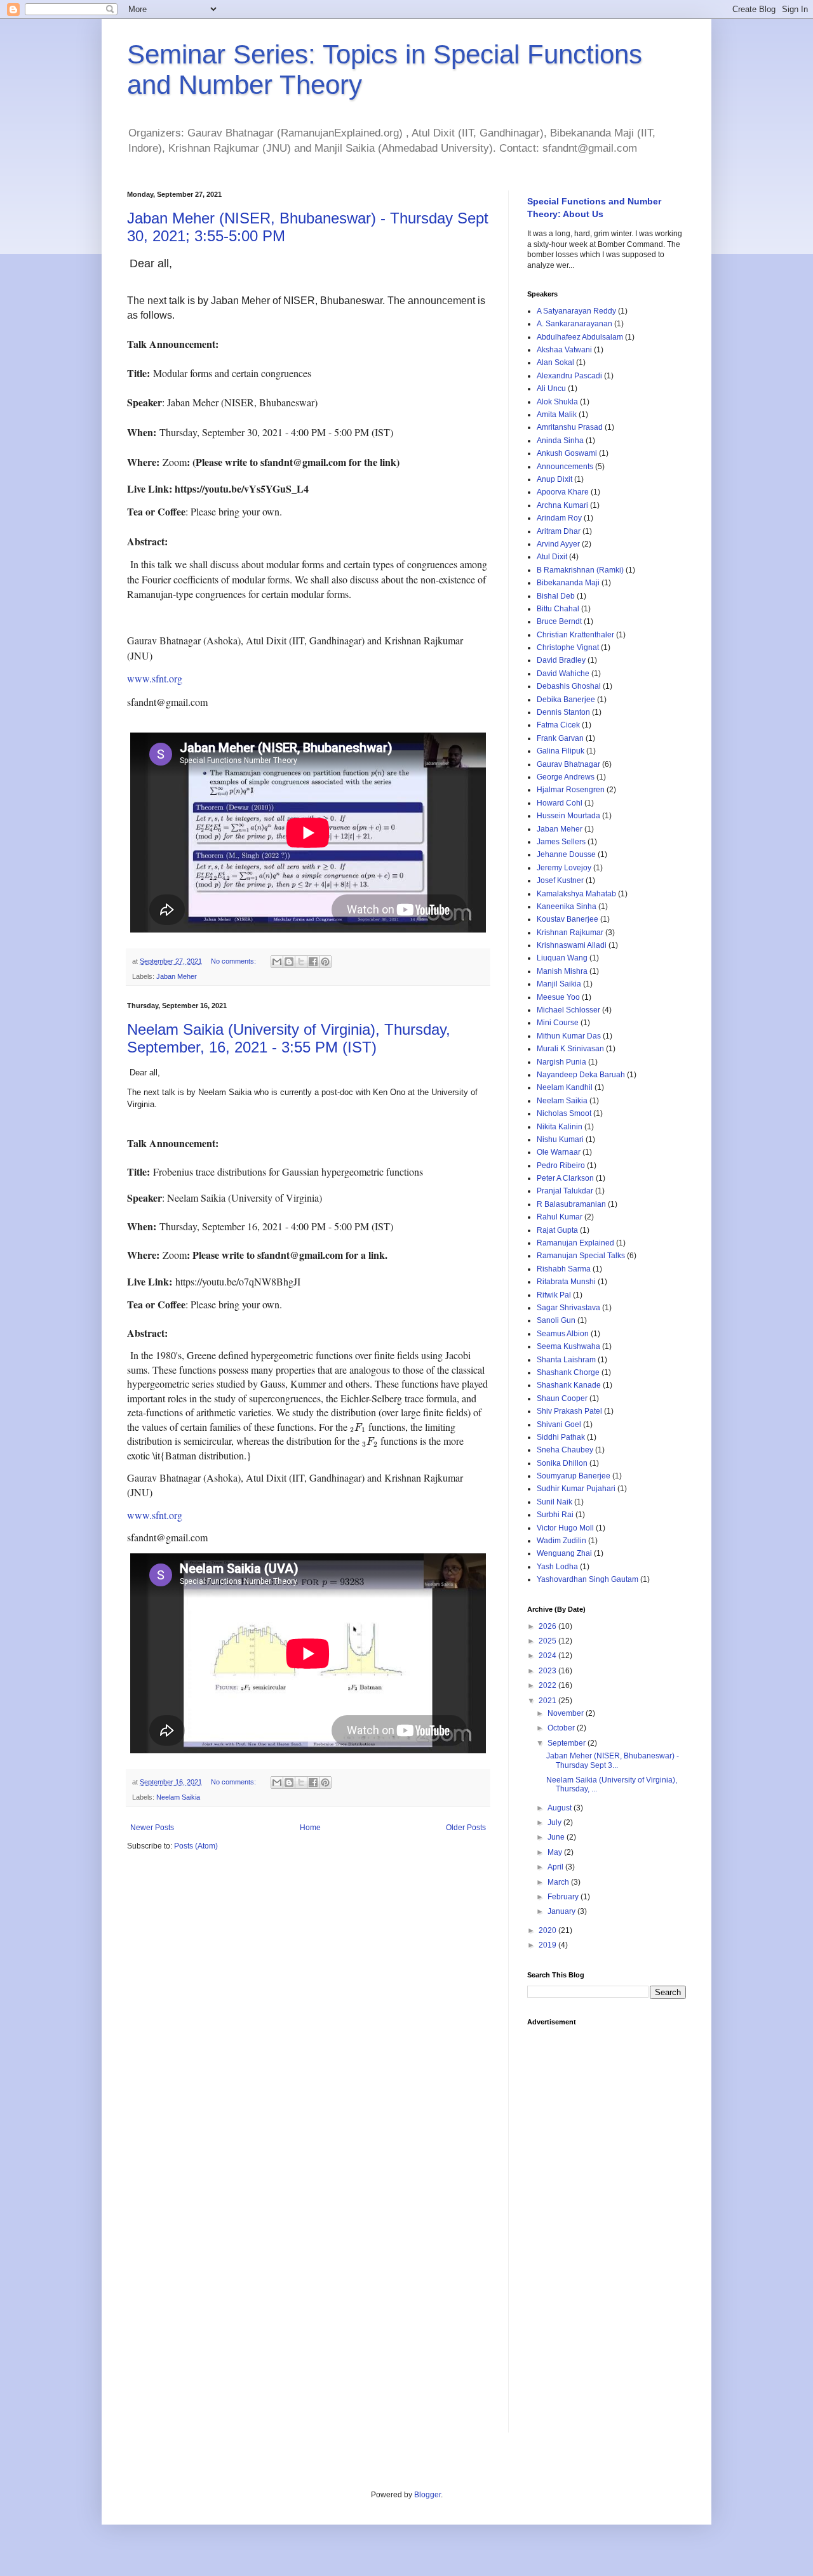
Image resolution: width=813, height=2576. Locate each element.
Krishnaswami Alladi (572, 945)
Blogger (427, 2495)
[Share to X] (301, 962)
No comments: (234, 961)
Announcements (565, 467)
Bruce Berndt (559, 621)
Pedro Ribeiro (561, 1165)
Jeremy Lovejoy (564, 868)
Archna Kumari (562, 505)
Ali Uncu (551, 388)
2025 (548, 1641)
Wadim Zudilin (561, 1541)
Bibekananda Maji (568, 583)
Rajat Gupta (557, 1230)
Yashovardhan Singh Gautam (588, 1579)
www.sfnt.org (155, 678)
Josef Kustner (560, 880)
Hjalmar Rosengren (571, 790)
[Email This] (277, 962)
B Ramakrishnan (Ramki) (580, 570)
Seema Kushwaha (568, 1346)
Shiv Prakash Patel (569, 1411)
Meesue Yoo (558, 997)
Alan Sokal (555, 362)
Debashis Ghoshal (569, 686)
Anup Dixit (554, 479)
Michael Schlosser (568, 1010)
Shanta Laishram (566, 1360)
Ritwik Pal (554, 1295)
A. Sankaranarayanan (574, 324)
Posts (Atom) (196, 1846)
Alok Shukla (557, 402)
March (559, 1882)
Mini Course (558, 1023)
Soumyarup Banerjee (574, 1476)
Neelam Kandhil (565, 1087)
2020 (548, 1930)
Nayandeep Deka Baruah (581, 1075)
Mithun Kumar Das (569, 1036)
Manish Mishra (562, 971)
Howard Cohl (560, 803)
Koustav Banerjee (568, 919)
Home (310, 1828)
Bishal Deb (556, 596)
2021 (548, 1701)
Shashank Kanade (569, 1385)
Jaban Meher (177, 976)
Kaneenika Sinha (567, 906)
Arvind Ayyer (558, 544)
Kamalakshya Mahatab (576, 894)
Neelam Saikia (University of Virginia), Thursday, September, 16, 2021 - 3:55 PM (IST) (289, 1038)
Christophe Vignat (568, 647)
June (557, 1837)
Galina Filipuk (561, 751)
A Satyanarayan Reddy (576, 311)
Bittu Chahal (558, 609)
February (564, 1897)
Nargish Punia (561, 1062)
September (568, 1743)
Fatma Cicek (558, 725)
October (562, 1728)
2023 (548, 1671)
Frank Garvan (560, 738)
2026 (548, 1626)
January (562, 1911)
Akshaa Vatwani (564, 350)
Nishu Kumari (560, 1139)
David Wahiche (563, 674)
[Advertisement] (607, 2223)
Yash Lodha (557, 1567)
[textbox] (308, 506)
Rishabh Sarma (564, 1269)
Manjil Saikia (559, 984)
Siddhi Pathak (561, 1437)
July (555, 1822)
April (556, 1867)
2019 (548, 1945)
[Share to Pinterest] (325, 962)
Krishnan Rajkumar (570, 933)
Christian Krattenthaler (575, 635)
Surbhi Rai (555, 1515)
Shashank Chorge (568, 1372)
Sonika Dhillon (562, 1463)
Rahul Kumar (560, 1217)
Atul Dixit (552, 557)
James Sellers (561, 842)
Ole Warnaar (559, 1152)
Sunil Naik (554, 1502)
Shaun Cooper (562, 1398)
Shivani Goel (559, 1424)
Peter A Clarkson (565, 1178)
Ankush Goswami (567, 453)
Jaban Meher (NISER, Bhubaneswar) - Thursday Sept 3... (613, 1760)
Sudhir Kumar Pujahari (576, 1489)
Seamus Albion (563, 1334)
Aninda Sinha (560, 441)
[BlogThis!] (289, 962)
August (561, 1808)
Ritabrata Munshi (566, 1282)
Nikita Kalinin (560, 1127)
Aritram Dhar (559, 531)
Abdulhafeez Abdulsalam (580, 337)
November (567, 1713)
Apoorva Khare (563, 492)
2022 (548, 1685)
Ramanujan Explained (575, 1243)
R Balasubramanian (571, 1204)
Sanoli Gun (556, 1320)
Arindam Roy (559, 518)
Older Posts (466, 1828)
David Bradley (561, 660)
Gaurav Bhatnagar (568, 764)
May (556, 1852)
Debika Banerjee (566, 700)
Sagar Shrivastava (568, 1308)
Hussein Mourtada (568, 816)
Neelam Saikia (178, 1797)
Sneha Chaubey (565, 1450)
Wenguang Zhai (564, 1553)
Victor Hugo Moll (565, 1528)
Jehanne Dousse (566, 854)
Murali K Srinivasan (570, 1049)
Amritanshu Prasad (570, 427)
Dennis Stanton (563, 712)
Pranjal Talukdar (565, 1191)
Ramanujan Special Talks (581, 1256)
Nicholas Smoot (564, 1113)
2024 (548, 1656)
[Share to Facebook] (313, 962)
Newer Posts (152, 1828)
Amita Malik (557, 415)
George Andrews (566, 777)
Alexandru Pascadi (569, 376)
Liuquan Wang (562, 958)
